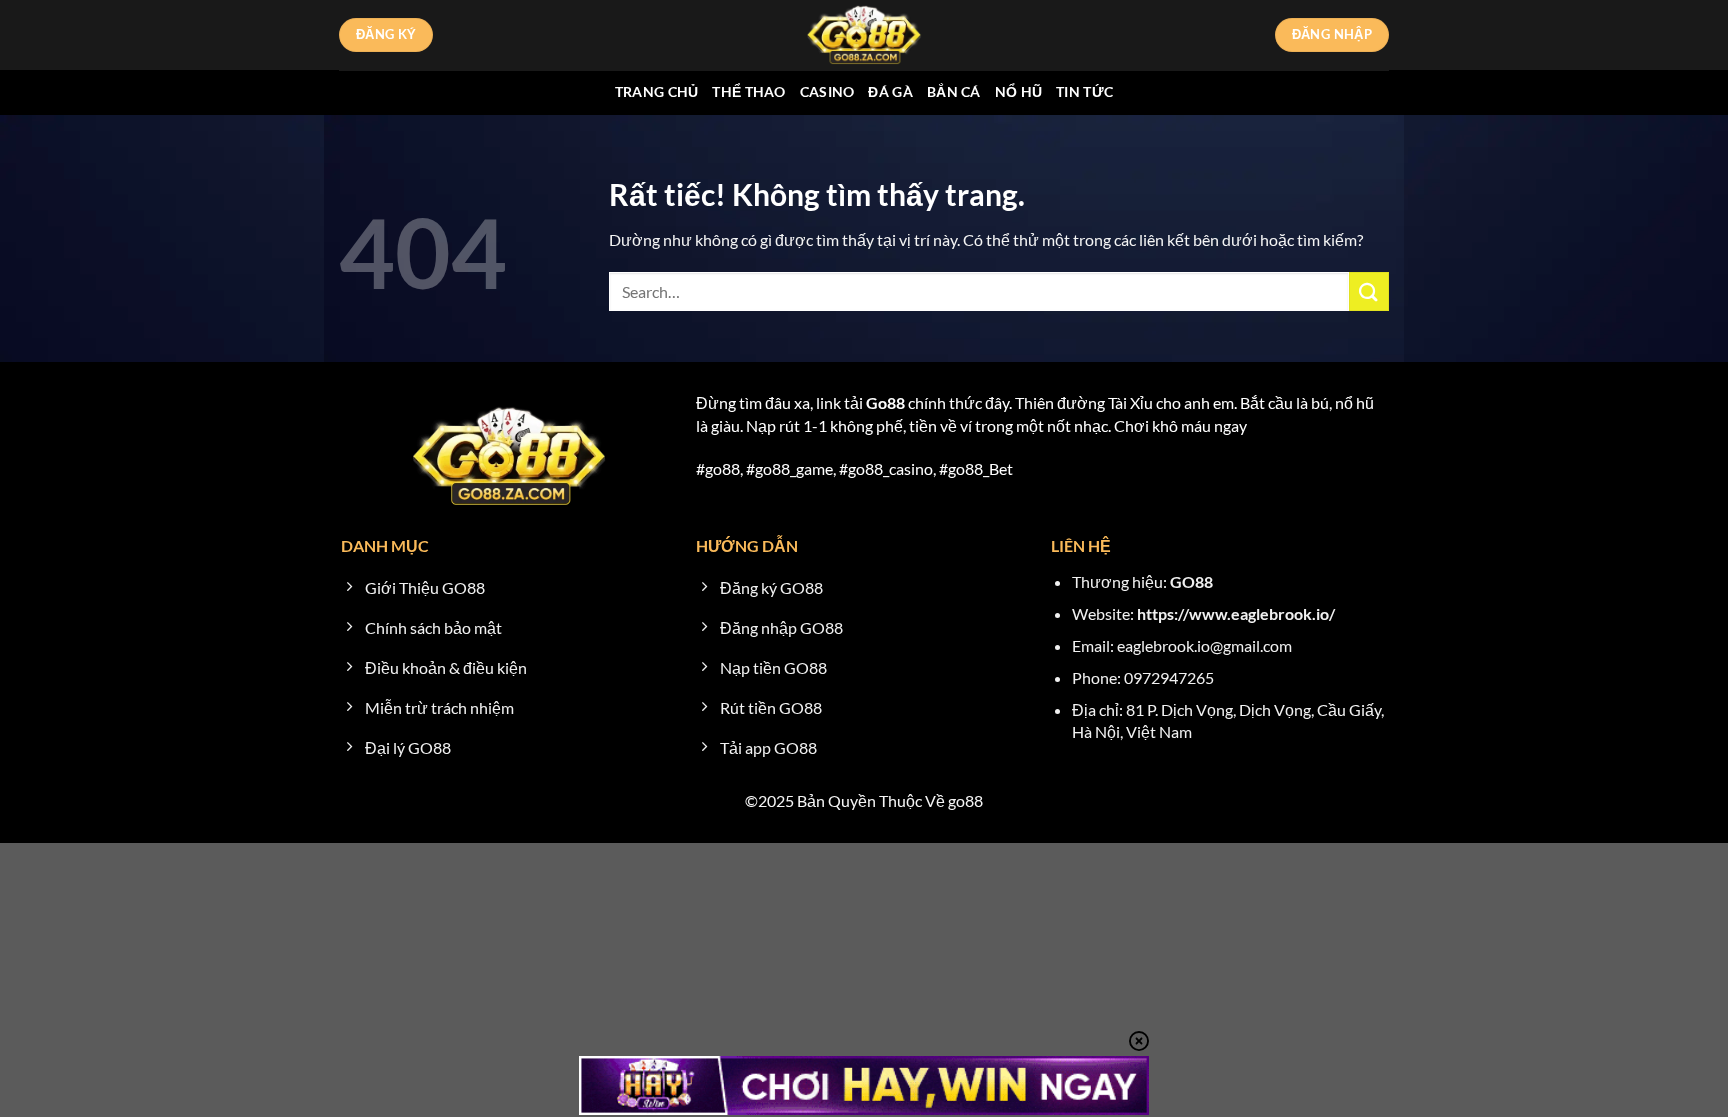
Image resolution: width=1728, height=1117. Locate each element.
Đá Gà (890, 91)
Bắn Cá (954, 91)
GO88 (1191, 581)
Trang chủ (657, 91)
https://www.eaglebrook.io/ (1236, 613)
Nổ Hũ (1018, 91)
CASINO (827, 91)
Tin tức (1084, 91)
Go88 (885, 402)
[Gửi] (1369, 291)
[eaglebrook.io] (864, 35)
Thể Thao (748, 91)
